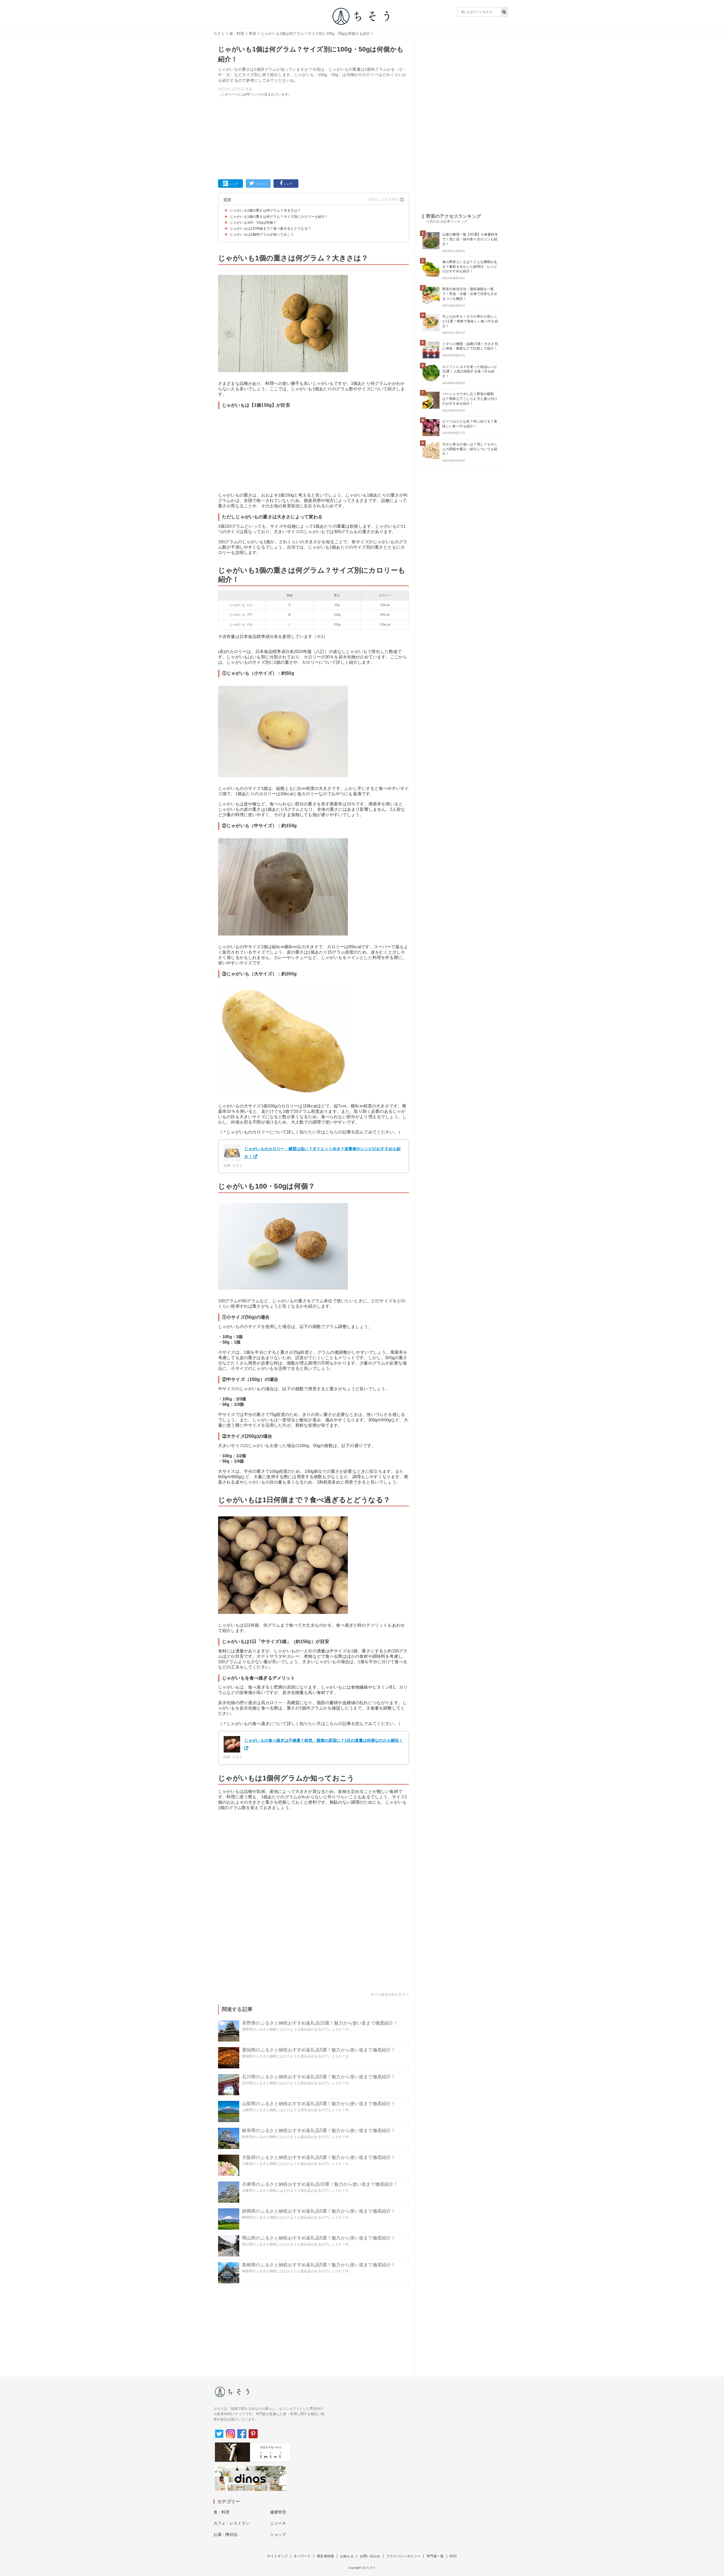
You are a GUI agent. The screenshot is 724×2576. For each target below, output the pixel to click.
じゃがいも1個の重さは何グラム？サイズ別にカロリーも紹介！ (279, 217)
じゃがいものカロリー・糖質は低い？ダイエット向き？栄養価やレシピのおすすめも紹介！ (322, 1153)
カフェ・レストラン (231, 2523)
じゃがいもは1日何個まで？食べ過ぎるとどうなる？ (271, 229)
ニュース (278, 2523)
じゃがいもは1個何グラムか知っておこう (262, 234)
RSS (453, 2556)
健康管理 (278, 2512)
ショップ (278, 2534)
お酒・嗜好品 (226, 2534)
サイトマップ (277, 2556)
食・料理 (237, 34)
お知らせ (347, 2556)
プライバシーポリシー (404, 2556)
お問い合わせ (370, 2556)
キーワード (302, 2556)
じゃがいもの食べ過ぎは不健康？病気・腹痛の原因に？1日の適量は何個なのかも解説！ (324, 1740)
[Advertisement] (313, 137)
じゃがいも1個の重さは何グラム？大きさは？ (265, 210)
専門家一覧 (435, 2556)
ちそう (219, 34)
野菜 (253, 34)
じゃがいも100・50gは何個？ (253, 223)
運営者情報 (325, 2556)
